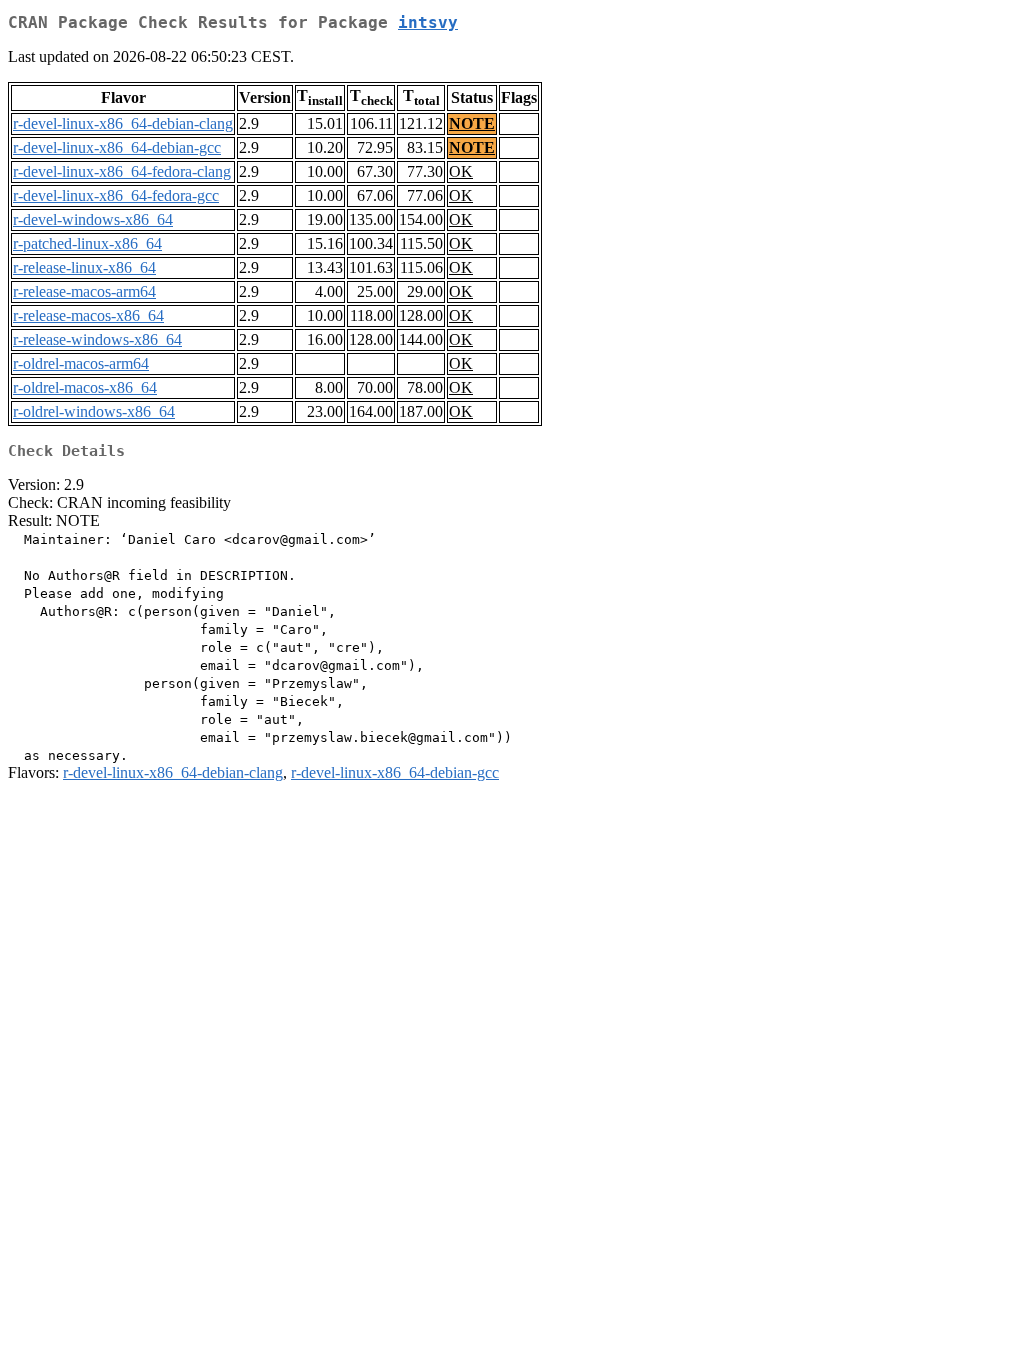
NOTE (472, 123)
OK (461, 171)
